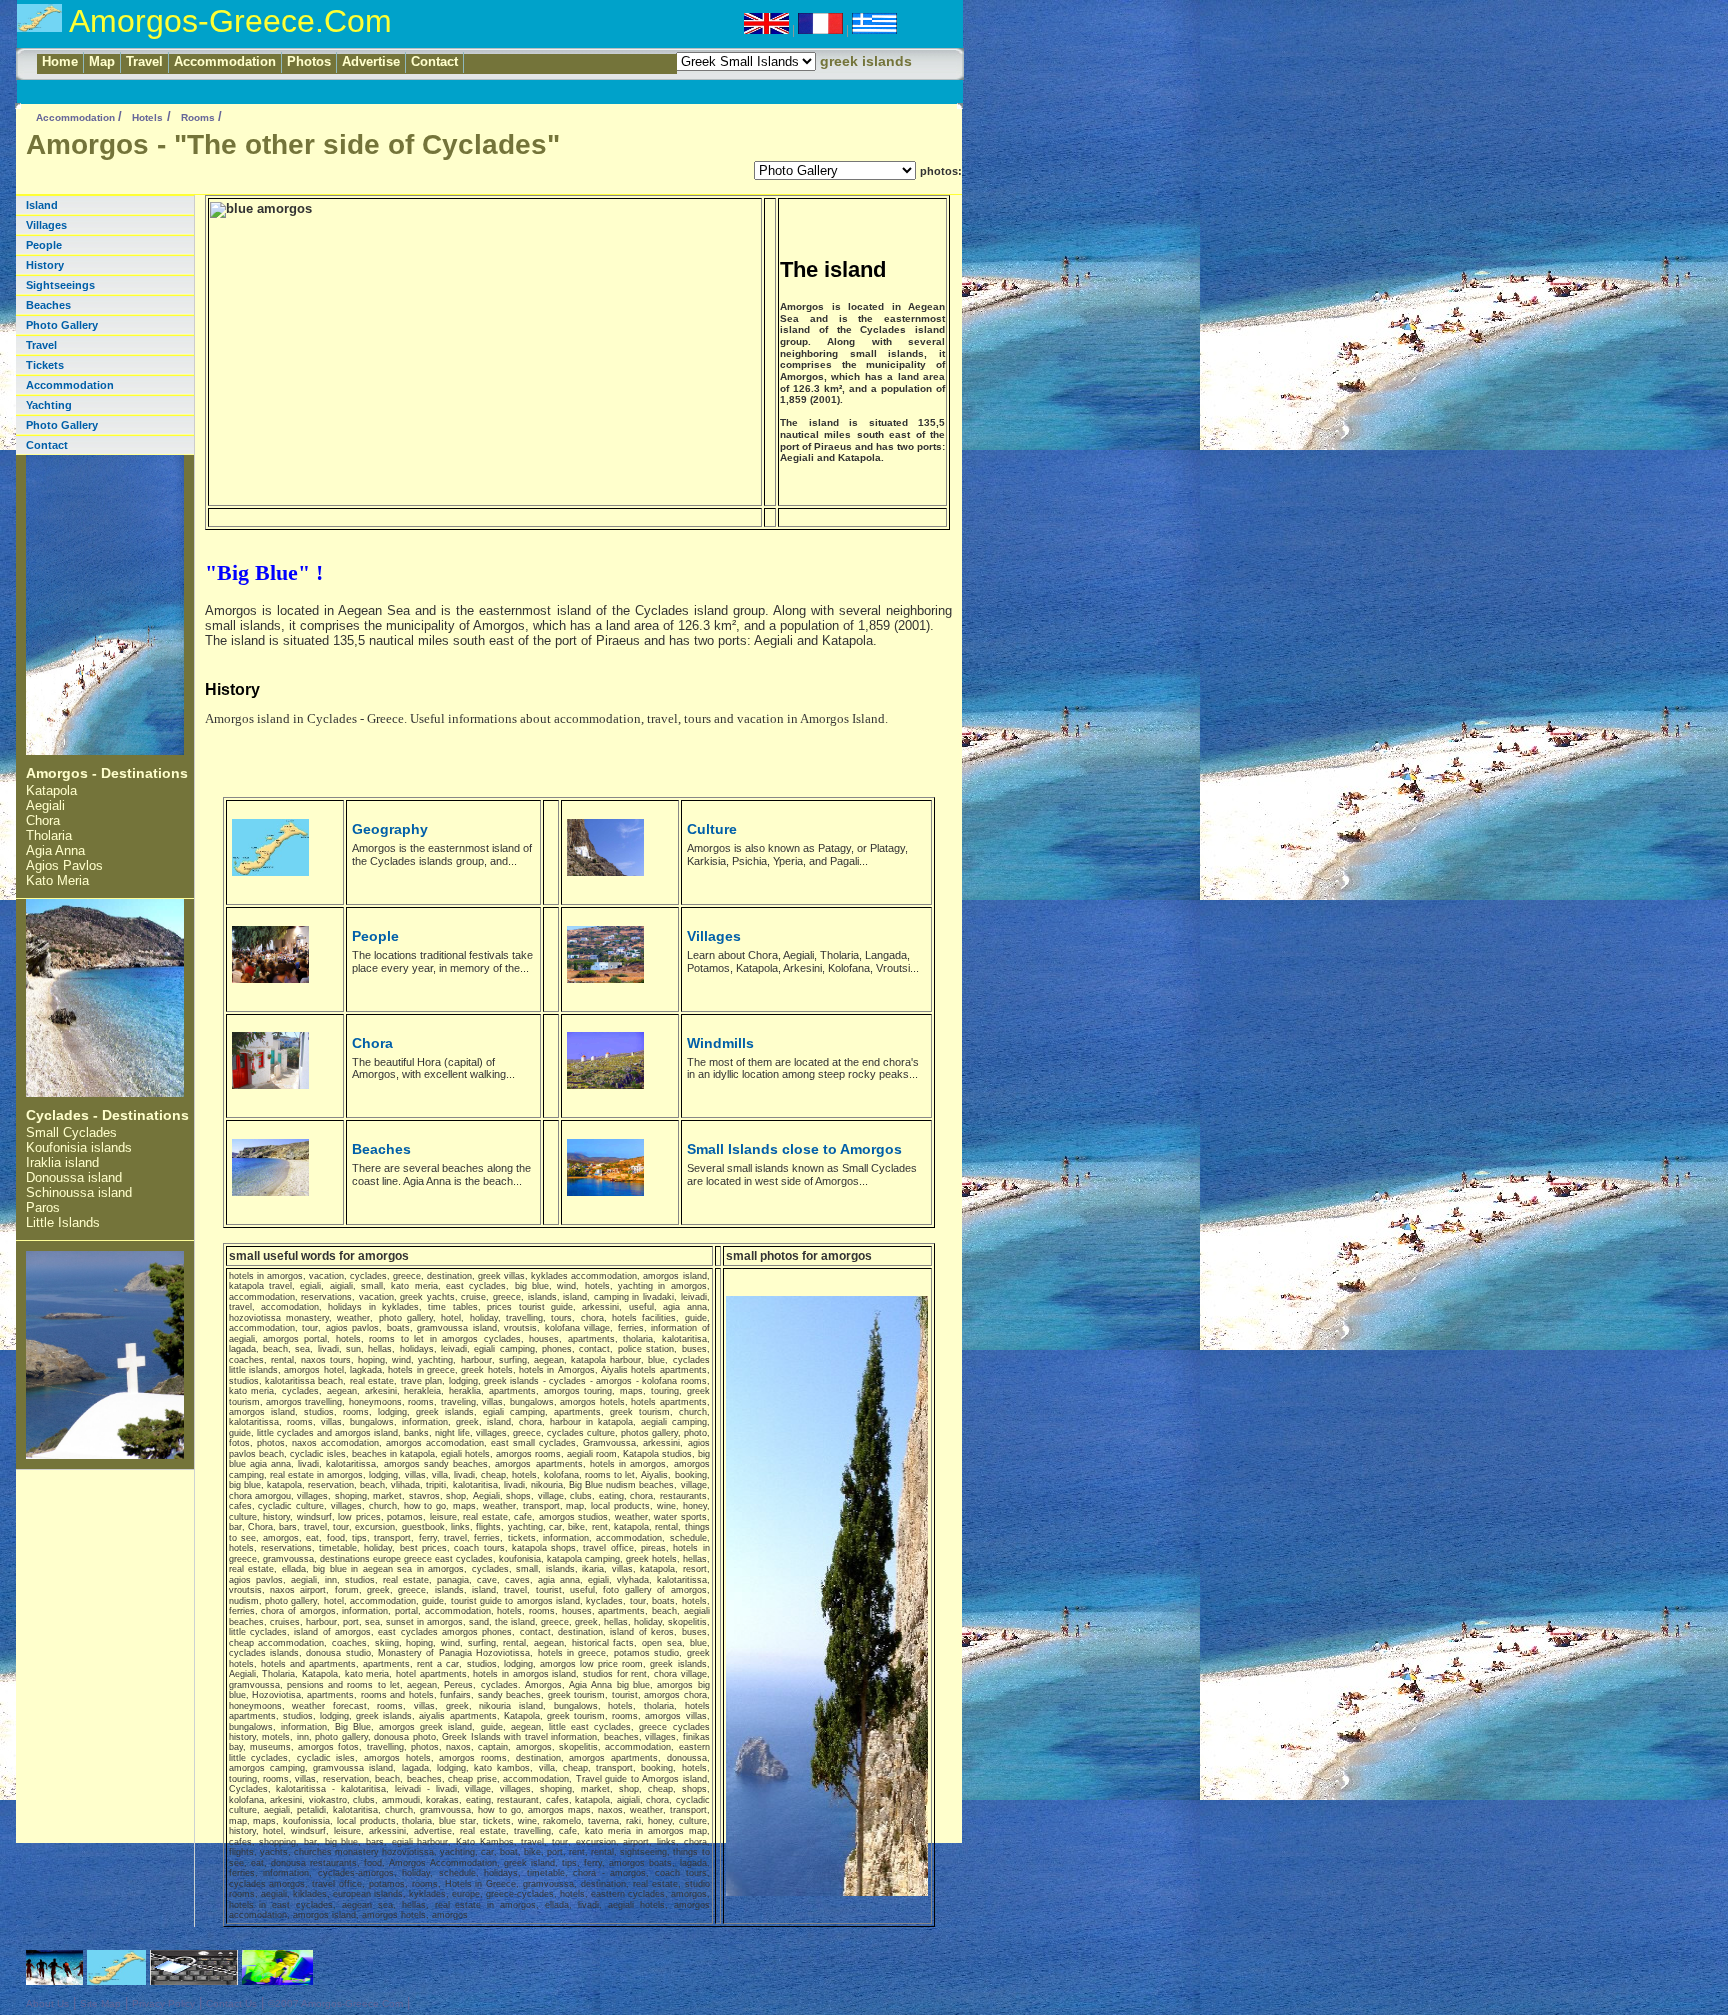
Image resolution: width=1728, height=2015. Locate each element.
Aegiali (45, 805)
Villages (46, 225)
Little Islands (63, 1222)
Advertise (371, 61)
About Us (47, 2003)
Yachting (49, 405)
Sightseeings (60, 285)
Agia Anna (55, 850)
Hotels (147, 117)
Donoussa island (74, 1177)
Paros (43, 1207)
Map (102, 61)
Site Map (100, 2003)
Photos (309, 61)
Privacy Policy (163, 2003)
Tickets (45, 365)
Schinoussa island (79, 1192)
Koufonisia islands (79, 1147)
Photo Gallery (62, 325)
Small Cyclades (71, 1132)
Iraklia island (62, 1162)
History (45, 265)
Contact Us (231, 2003)
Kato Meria (57, 880)
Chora (43, 820)
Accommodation (225, 61)
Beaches (48, 305)
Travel (144, 61)
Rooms (199, 117)
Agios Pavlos (64, 865)
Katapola (51, 790)
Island (42, 205)
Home (60, 61)
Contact (434, 61)
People (44, 245)
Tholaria (49, 835)
